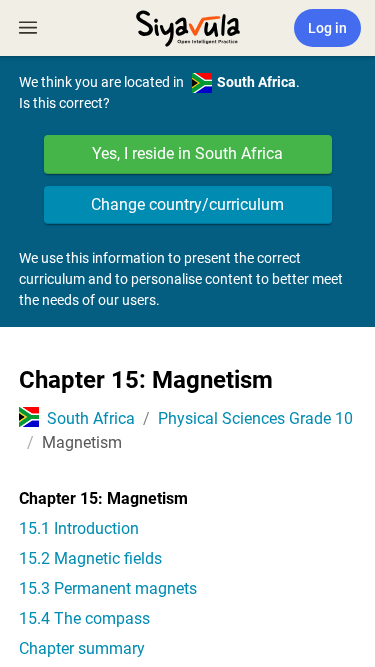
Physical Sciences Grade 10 (255, 418)
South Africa (91, 418)
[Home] (188, 26)
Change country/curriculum (187, 204)
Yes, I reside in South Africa (187, 153)
